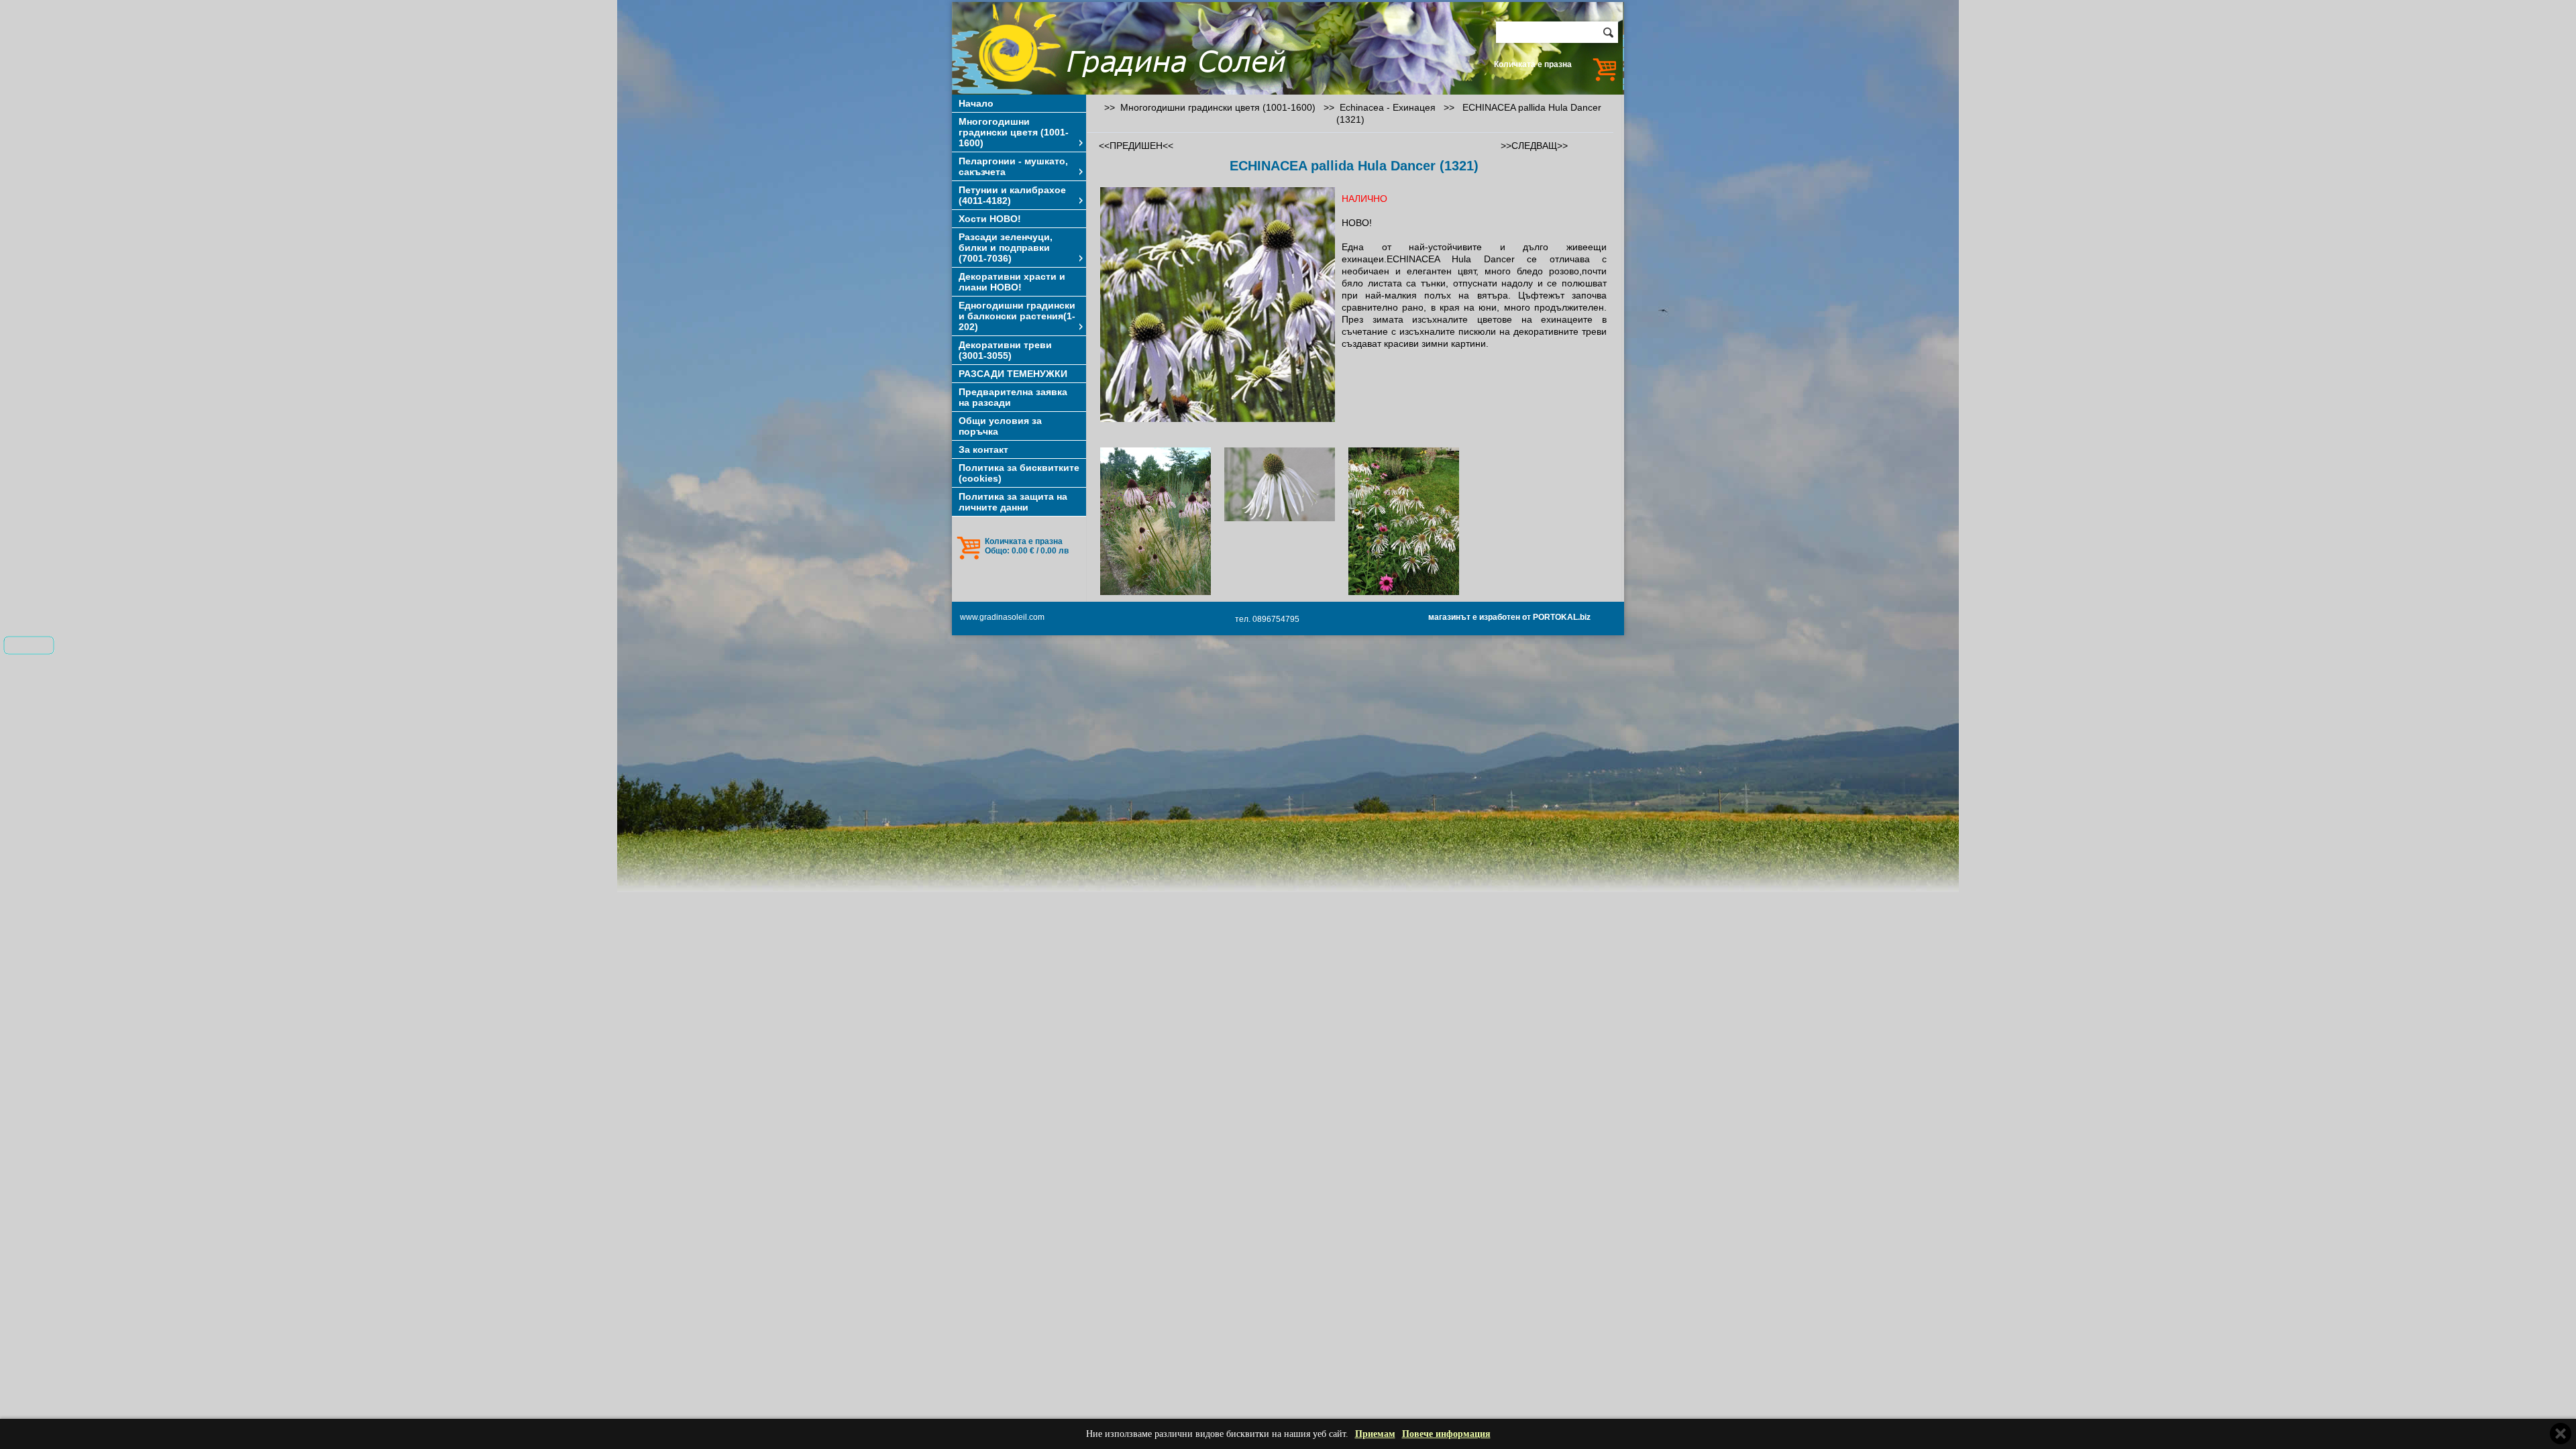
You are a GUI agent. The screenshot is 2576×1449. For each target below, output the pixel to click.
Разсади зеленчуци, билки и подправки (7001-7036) (1006, 248)
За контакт (983, 449)
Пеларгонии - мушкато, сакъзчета (1013, 166)
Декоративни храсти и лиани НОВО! (1012, 282)
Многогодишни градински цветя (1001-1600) (1014, 132)
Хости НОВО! (990, 219)
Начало (976, 103)
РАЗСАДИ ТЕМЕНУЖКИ (1013, 374)
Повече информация (1446, 1434)
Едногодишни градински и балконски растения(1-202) (1017, 316)
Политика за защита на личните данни (1013, 502)
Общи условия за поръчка (1000, 426)
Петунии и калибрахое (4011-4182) (1012, 195)
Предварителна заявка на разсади (1013, 397)
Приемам (1375, 1434)
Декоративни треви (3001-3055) (1005, 350)
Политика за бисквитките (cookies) (1019, 473)
